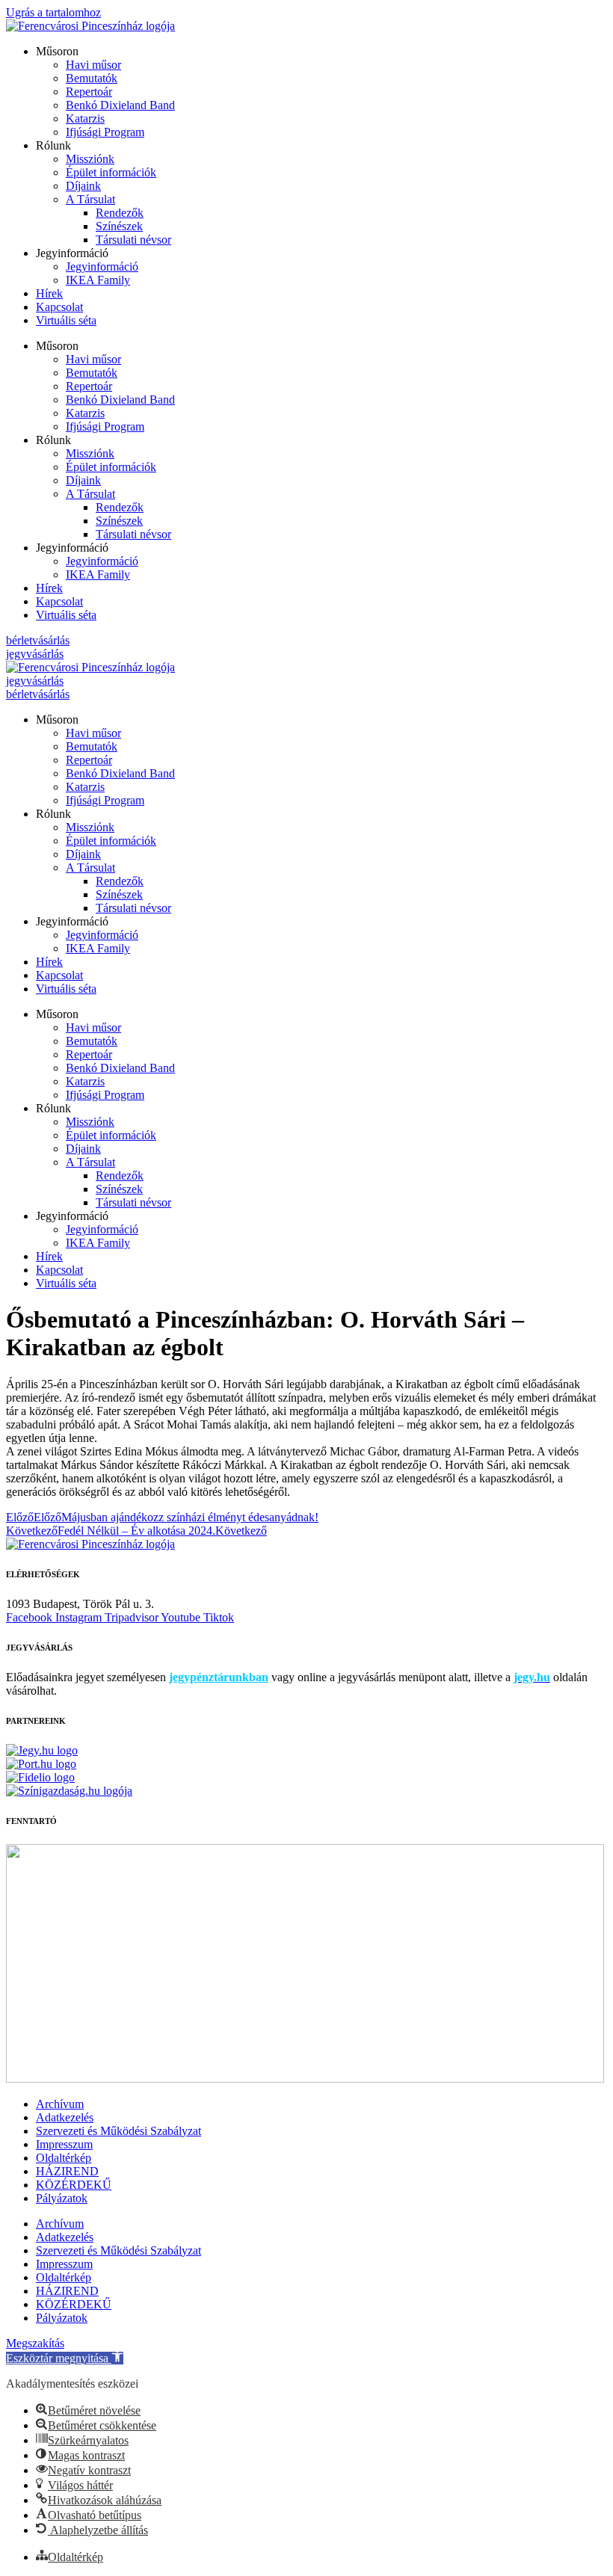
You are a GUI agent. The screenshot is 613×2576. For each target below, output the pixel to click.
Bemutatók (92, 78)
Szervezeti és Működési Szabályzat (118, 2131)
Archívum (60, 2104)
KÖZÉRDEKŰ (74, 2185)
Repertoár (89, 92)
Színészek (119, 226)
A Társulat (90, 199)
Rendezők (120, 213)
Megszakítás (35, 2343)
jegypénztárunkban (219, 1677)
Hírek (49, 293)
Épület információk (111, 172)
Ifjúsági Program (105, 132)
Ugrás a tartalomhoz (53, 12)
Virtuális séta (66, 320)
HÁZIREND (67, 2171)
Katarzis (85, 118)
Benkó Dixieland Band (120, 105)
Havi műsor (93, 65)
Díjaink (83, 186)
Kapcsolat (59, 307)
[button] (65, 2358)
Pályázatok (62, 2198)
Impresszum (64, 2144)
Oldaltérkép (64, 2158)
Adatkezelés (65, 2117)
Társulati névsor (133, 240)
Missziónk (90, 159)
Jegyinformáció (102, 266)
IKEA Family (98, 280)
